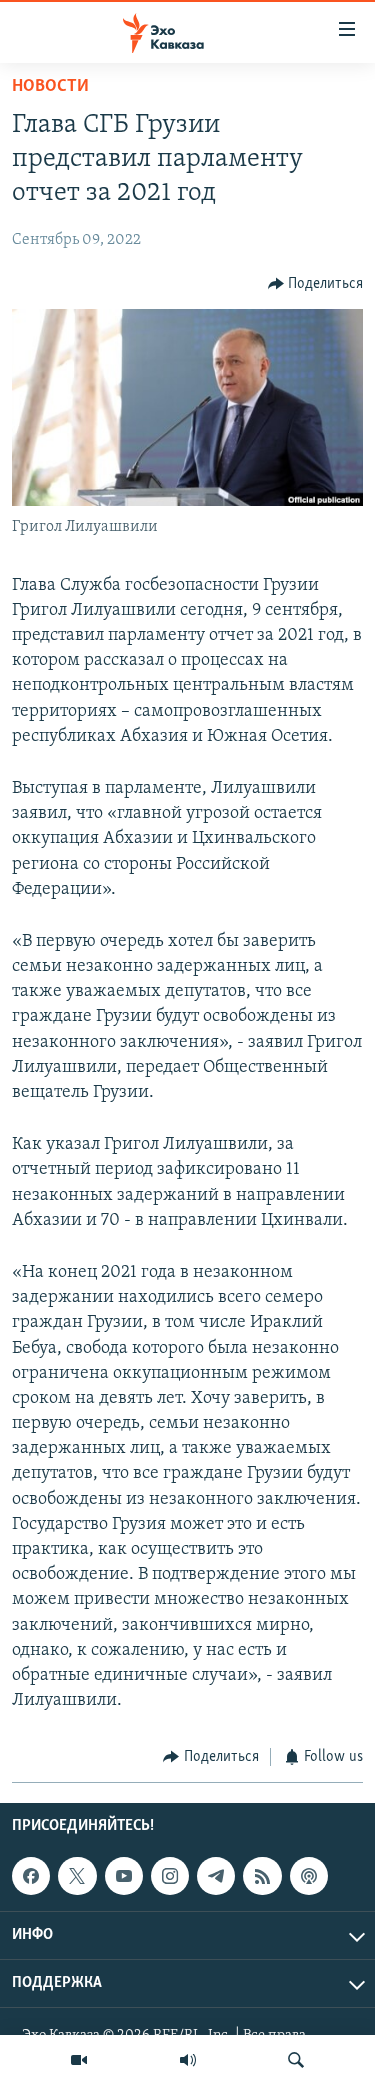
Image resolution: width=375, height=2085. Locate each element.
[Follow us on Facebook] (31, 1876)
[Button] (316, 284)
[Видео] (79, 2060)
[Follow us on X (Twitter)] (77, 1876)
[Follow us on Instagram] (170, 1876)
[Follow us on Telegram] (216, 1876)
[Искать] (296, 2060)
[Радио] (188, 2060)
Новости (50, 87)
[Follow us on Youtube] (124, 1876)
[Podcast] (309, 1876)
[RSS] (262, 1876)
